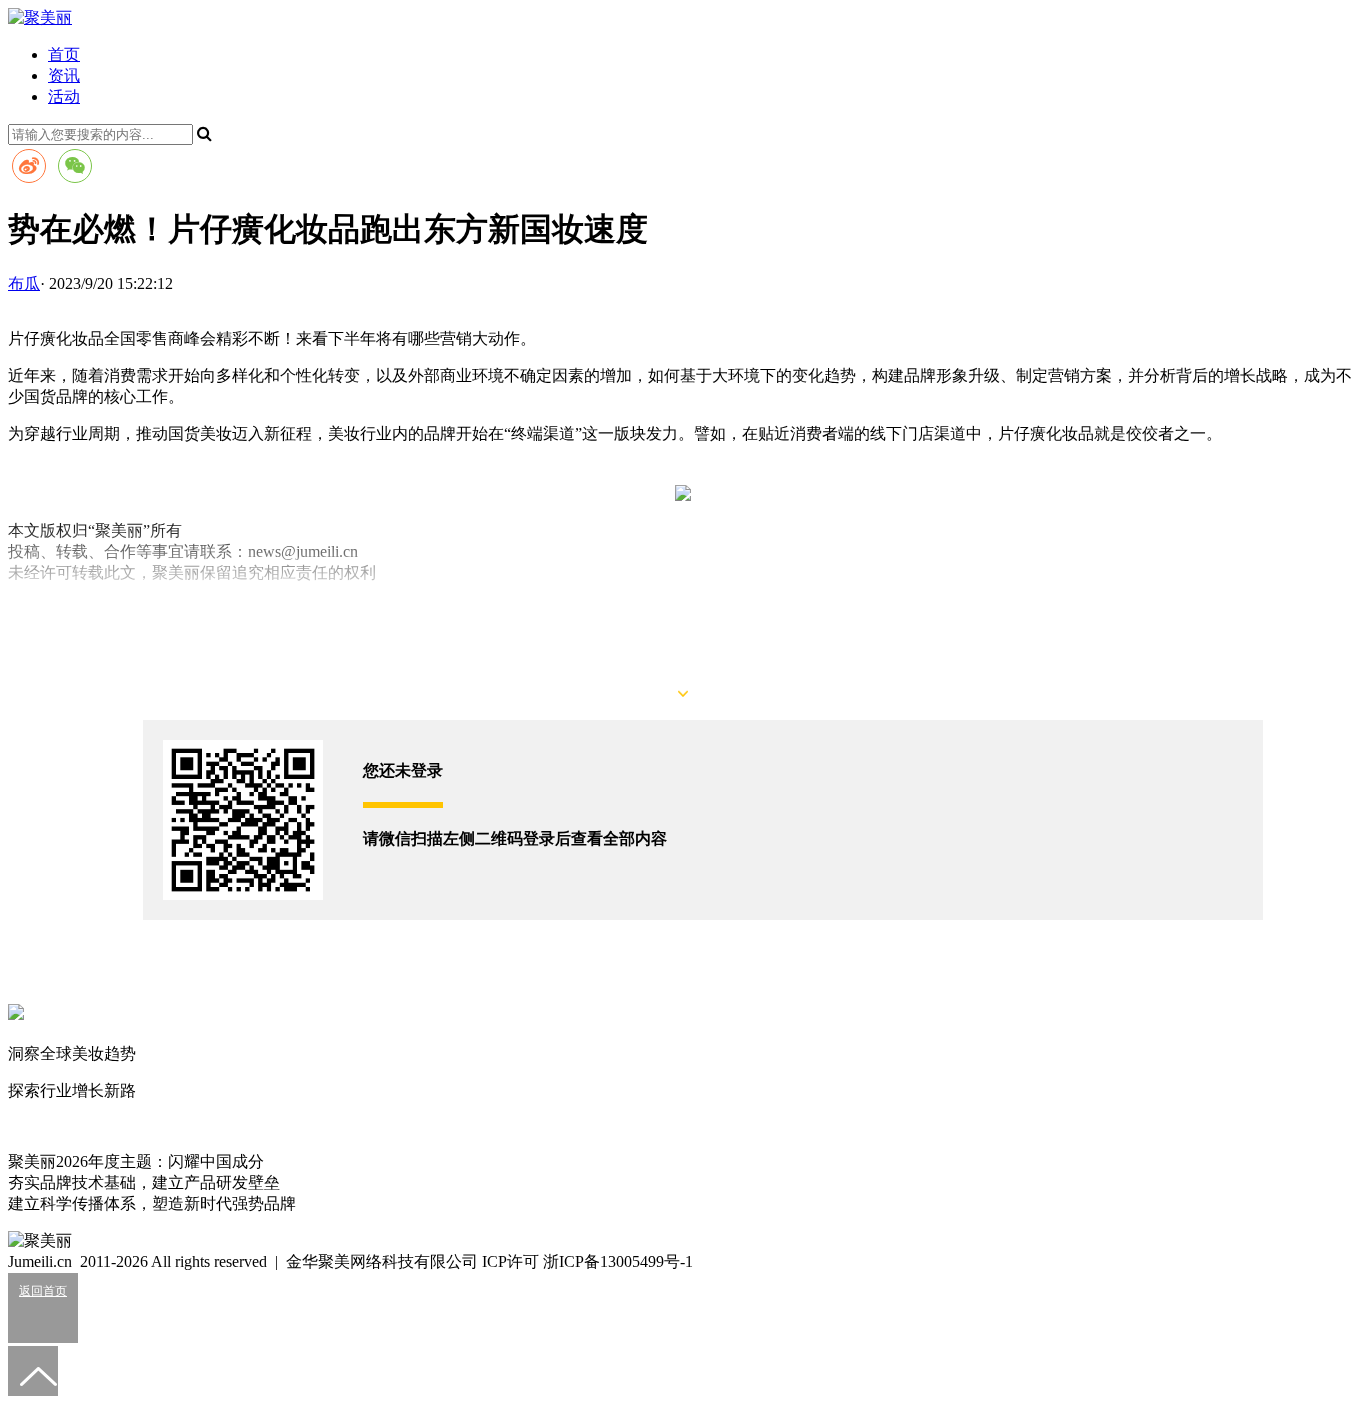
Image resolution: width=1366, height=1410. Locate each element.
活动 (64, 96)
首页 (64, 54)
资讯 (64, 75)
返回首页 (43, 1291)
